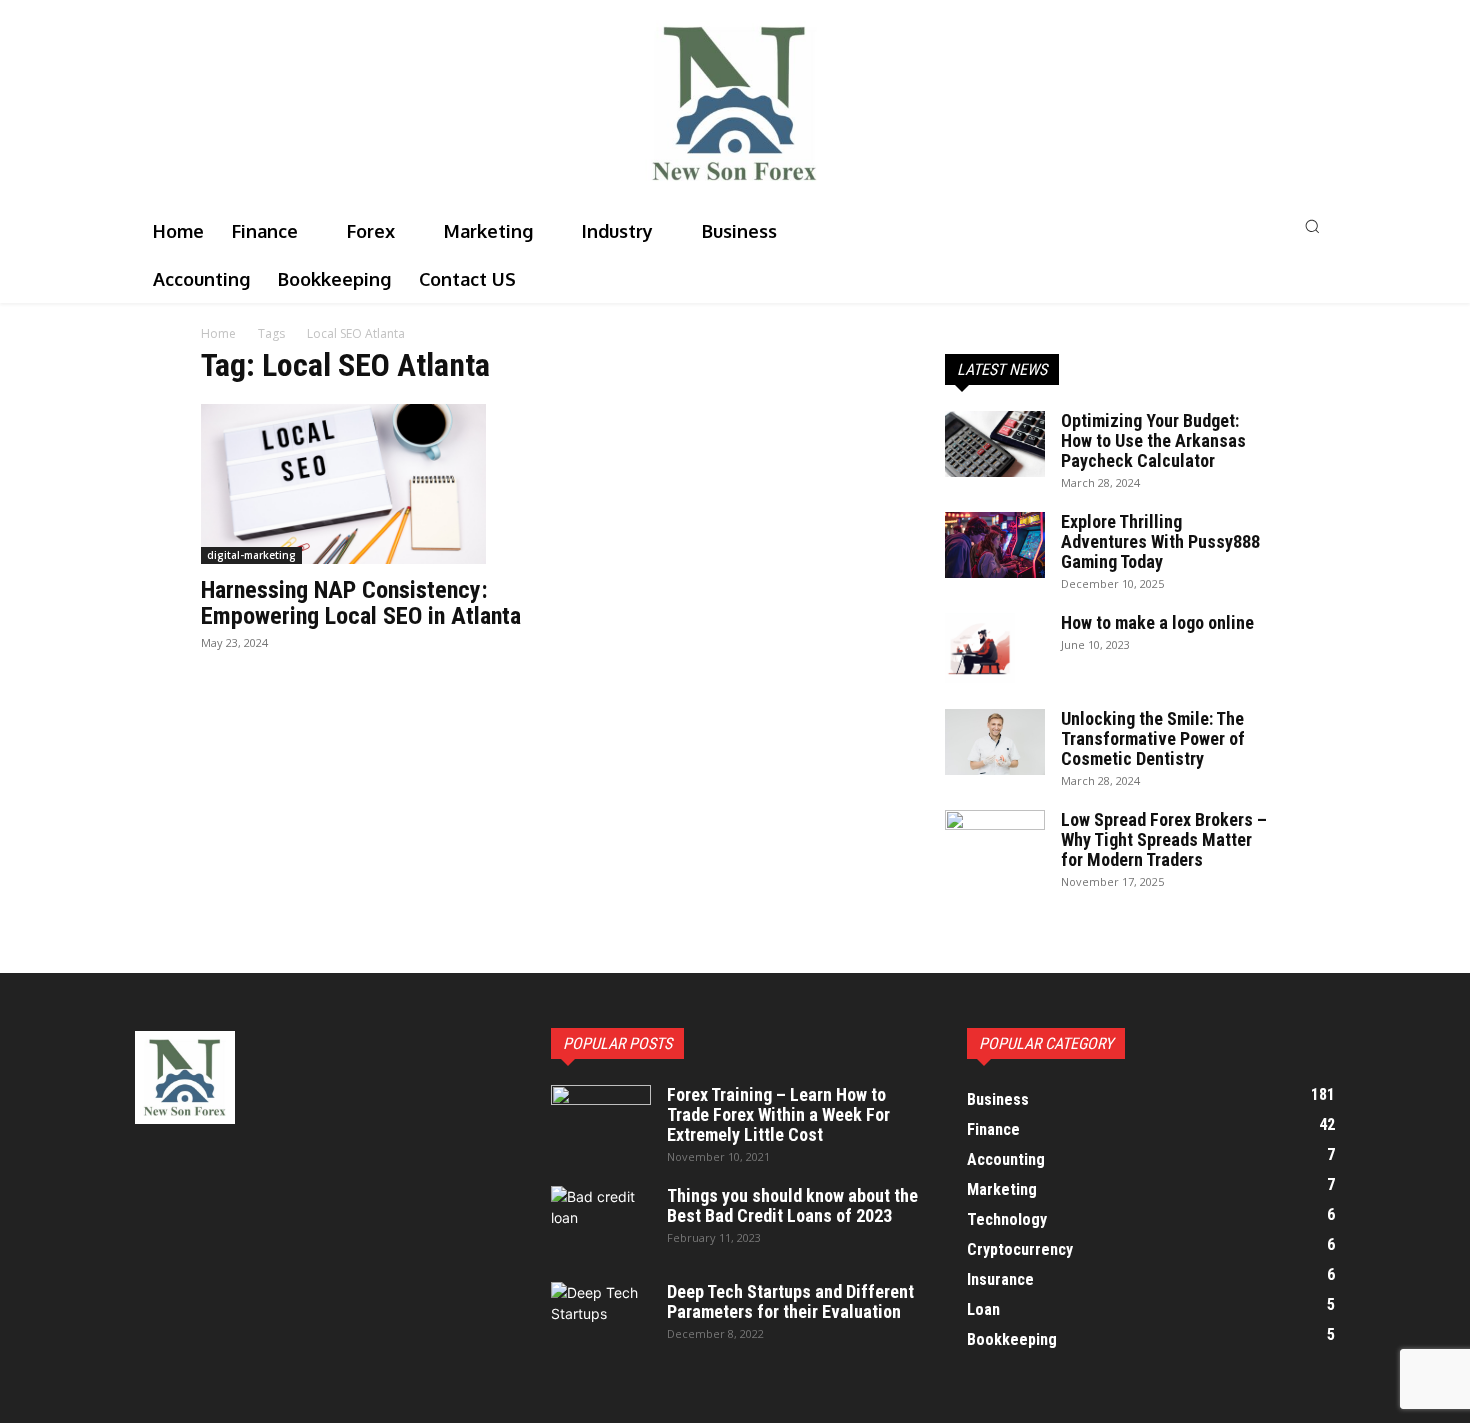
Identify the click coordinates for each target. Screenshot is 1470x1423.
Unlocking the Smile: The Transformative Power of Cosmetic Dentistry (1153, 738)
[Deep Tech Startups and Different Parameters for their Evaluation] (601, 1317)
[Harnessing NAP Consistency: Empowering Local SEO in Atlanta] (363, 484)
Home (218, 333)
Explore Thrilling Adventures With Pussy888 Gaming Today (1160, 541)
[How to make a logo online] (980, 648)
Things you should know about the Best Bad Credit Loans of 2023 (792, 1205)
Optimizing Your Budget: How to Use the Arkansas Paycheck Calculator (1153, 440)
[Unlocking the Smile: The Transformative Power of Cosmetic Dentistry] (995, 742)
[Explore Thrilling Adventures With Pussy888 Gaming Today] (995, 545)
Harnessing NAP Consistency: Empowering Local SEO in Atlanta (361, 603)
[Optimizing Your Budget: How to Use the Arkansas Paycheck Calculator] (995, 444)
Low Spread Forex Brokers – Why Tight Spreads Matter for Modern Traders (1164, 839)
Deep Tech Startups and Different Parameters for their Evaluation (790, 1301)
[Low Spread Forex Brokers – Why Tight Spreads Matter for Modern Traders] (995, 845)
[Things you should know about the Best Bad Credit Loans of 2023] (601, 1221)
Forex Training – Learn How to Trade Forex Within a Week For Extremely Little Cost (778, 1114)
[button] (1148, 226)
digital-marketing (251, 555)
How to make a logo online (1157, 622)
